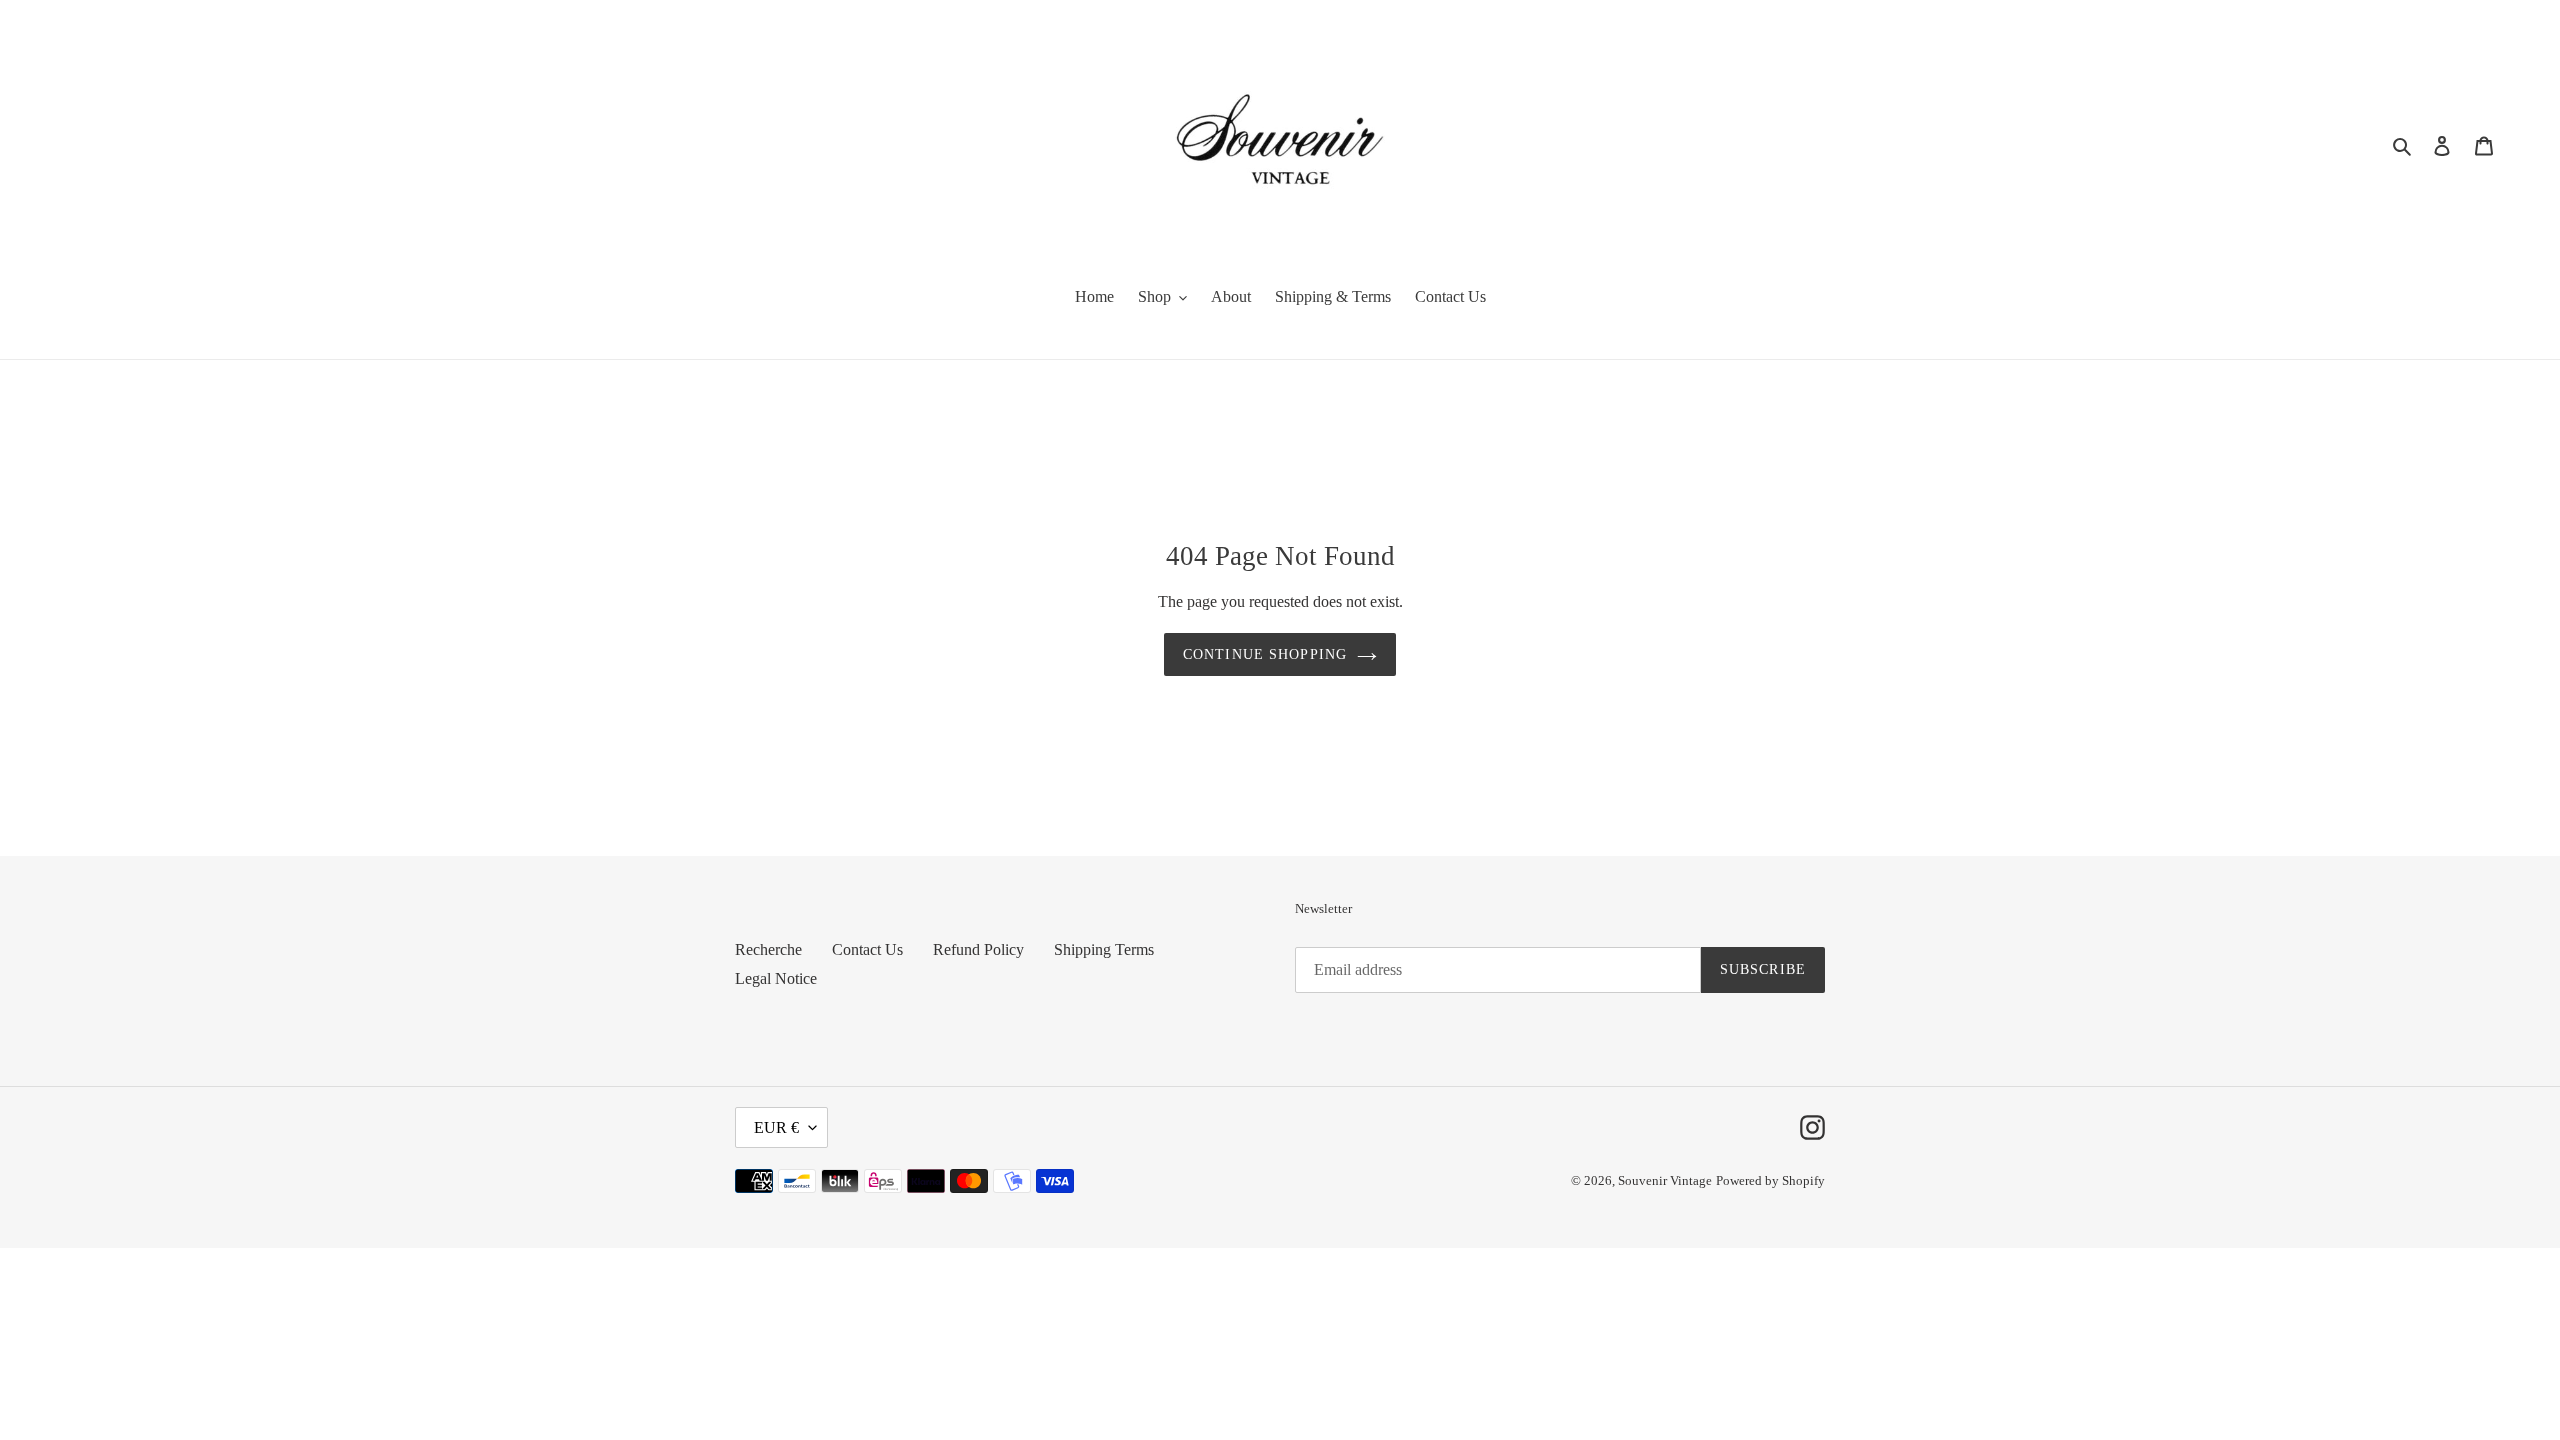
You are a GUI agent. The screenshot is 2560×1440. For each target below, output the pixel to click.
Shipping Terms (1104, 949)
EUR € (776, 1127)
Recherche (768, 949)
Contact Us (867, 949)
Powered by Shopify (1770, 1180)
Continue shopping (1265, 654)
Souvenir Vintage (1665, 1180)
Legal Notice (776, 978)
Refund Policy (978, 949)
